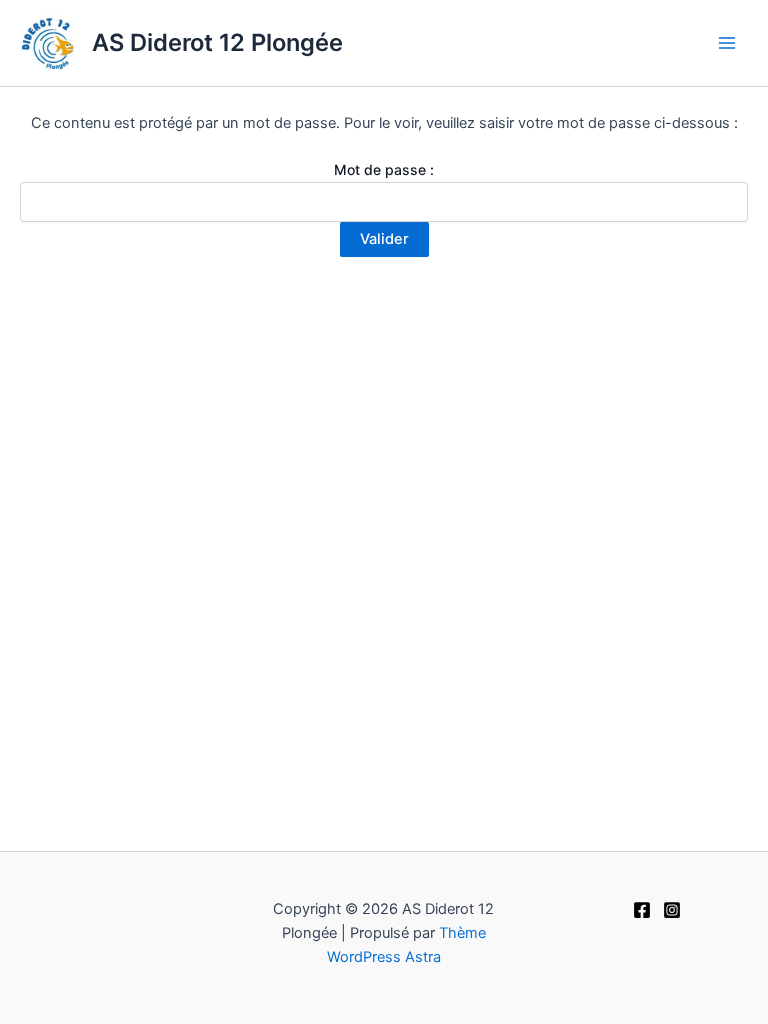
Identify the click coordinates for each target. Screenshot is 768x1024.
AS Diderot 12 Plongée (217, 42)
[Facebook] (642, 910)
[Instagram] (672, 910)
